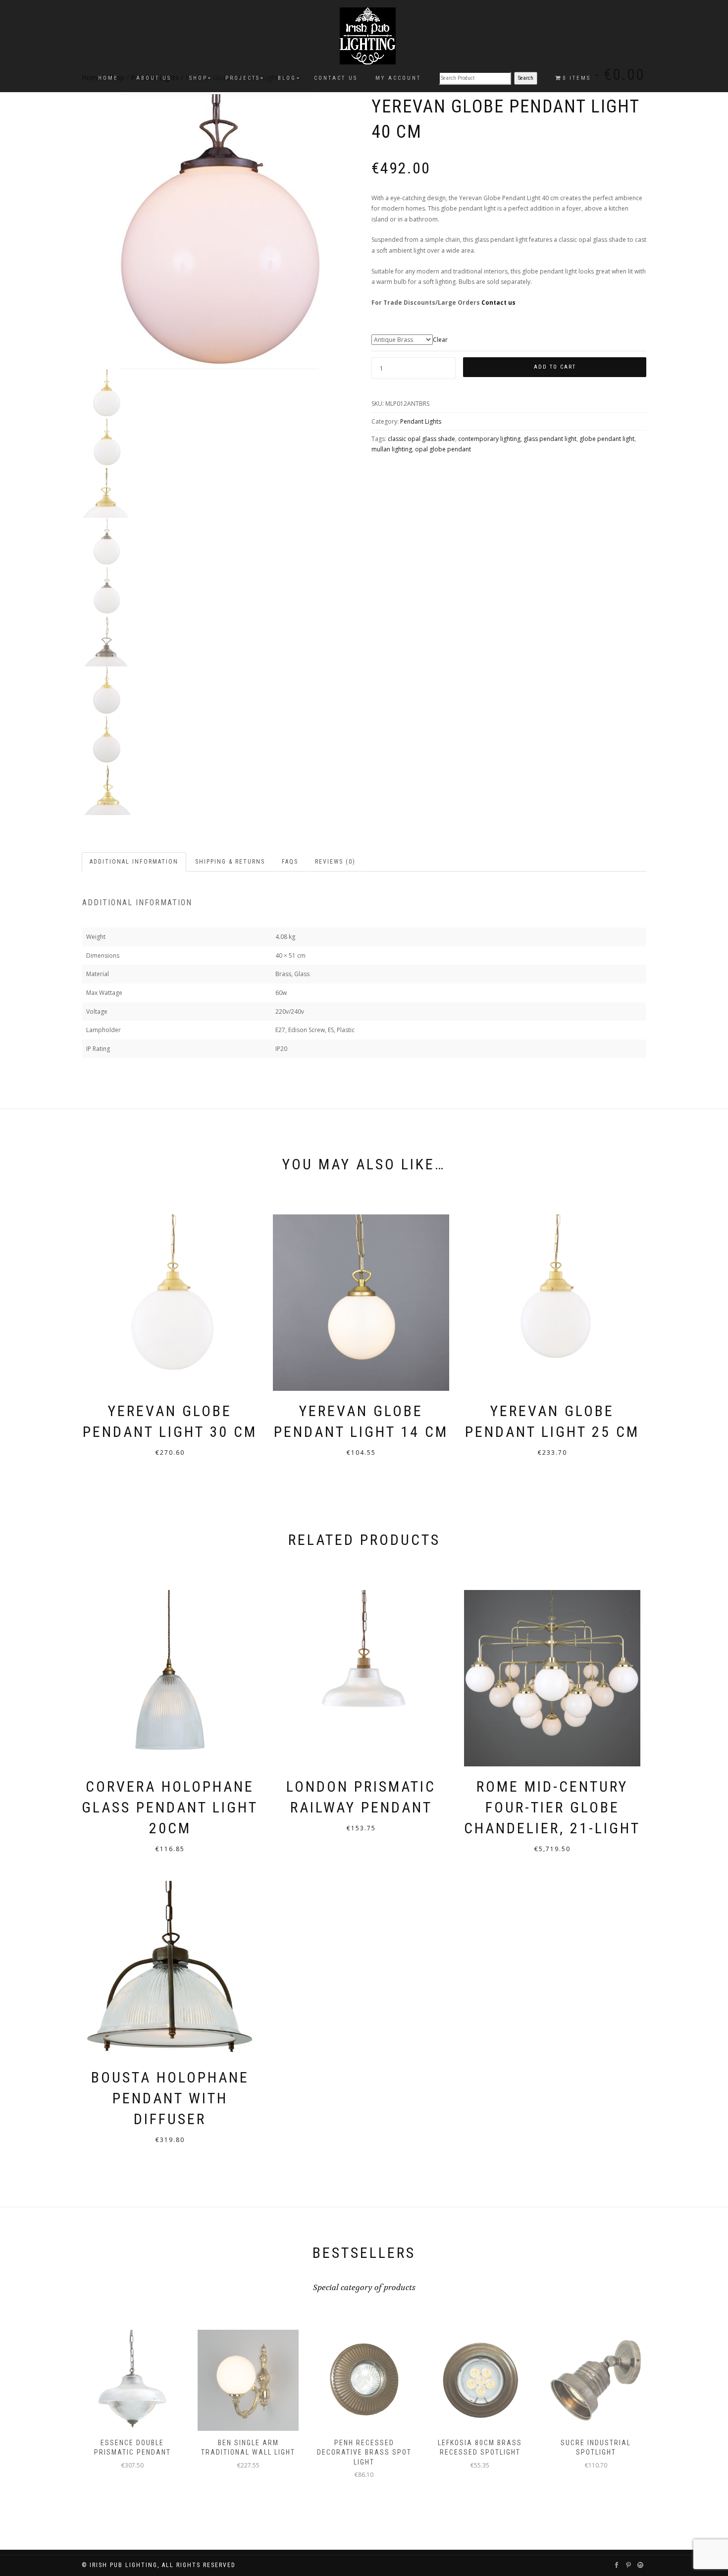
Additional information (134, 862)
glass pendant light (550, 439)
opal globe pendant (443, 449)
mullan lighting (392, 449)
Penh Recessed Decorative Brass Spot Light (364, 2452)
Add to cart (555, 367)
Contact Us (336, 78)
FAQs (290, 862)
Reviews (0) (335, 862)
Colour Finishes (509, 330)
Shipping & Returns (230, 862)
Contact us (498, 302)
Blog (287, 78)
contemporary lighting (489, 439)
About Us (154, 78)
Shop (198, 78)
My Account (398, 78)
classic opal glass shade (421, 439)
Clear (440, 340)
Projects (243, 78)
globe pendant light (607, 439)
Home (108, 78)
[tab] (134, 862)
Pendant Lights (421, 421)
